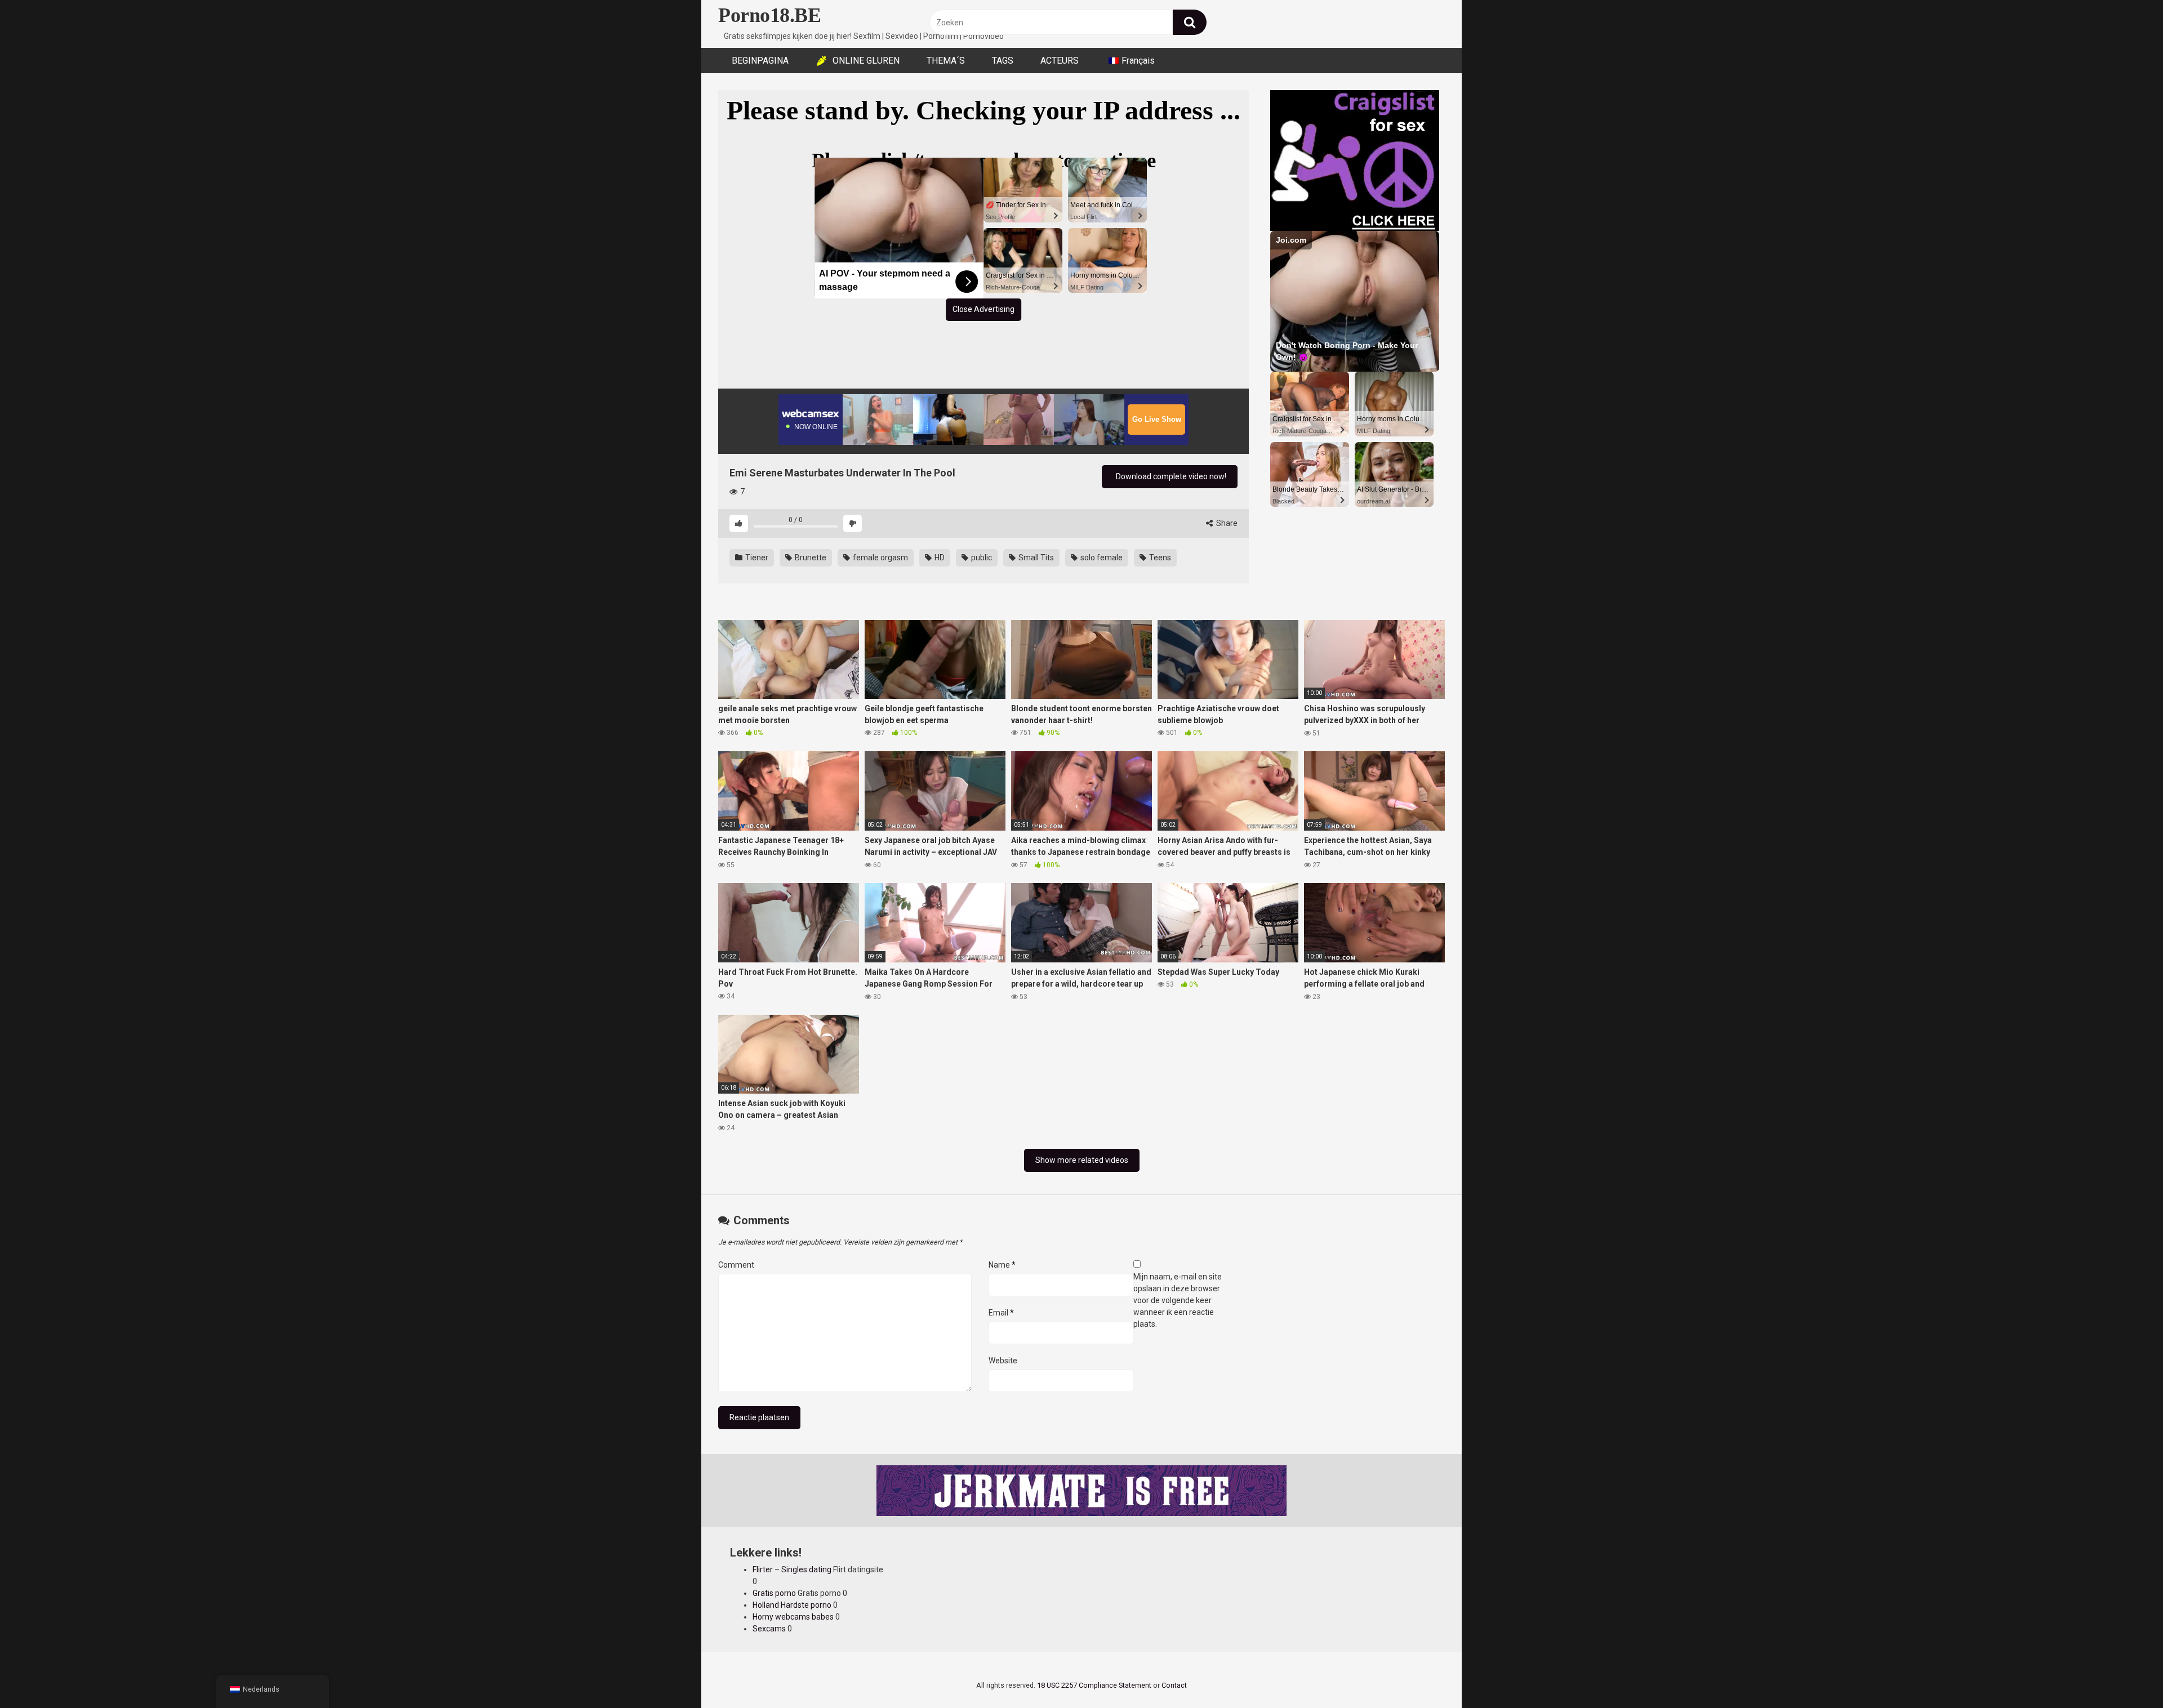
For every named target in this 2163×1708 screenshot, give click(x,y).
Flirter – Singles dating (792, 1569)
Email (1001, 1313)
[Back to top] (2125, 1674)
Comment (736, 1265)
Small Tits (1035, 558)
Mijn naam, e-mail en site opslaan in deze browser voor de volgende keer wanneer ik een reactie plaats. (1178, 1300)
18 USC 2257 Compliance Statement (1094, 1685)
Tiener (756, 558)
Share (1226, 523)
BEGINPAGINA (760, 61)
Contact (1174, 1685)
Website (1003, 1361)
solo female (1101, 558)
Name (1002, 1265)
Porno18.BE (769, 15)
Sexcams (769, 1629)
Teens (1159, 558)
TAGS (1003, 61)
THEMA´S (946, 61)
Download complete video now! (1170, 476)
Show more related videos (1082, 1160)
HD (939, 558)
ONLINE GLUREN (866, 61)
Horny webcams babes (793, 1617)
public (981, 558)
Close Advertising (983, 309)
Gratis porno (774, 1593)
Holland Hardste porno (792, 1605)
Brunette (810, 558)
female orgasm (880, 558)
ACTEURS (1060, 61)
